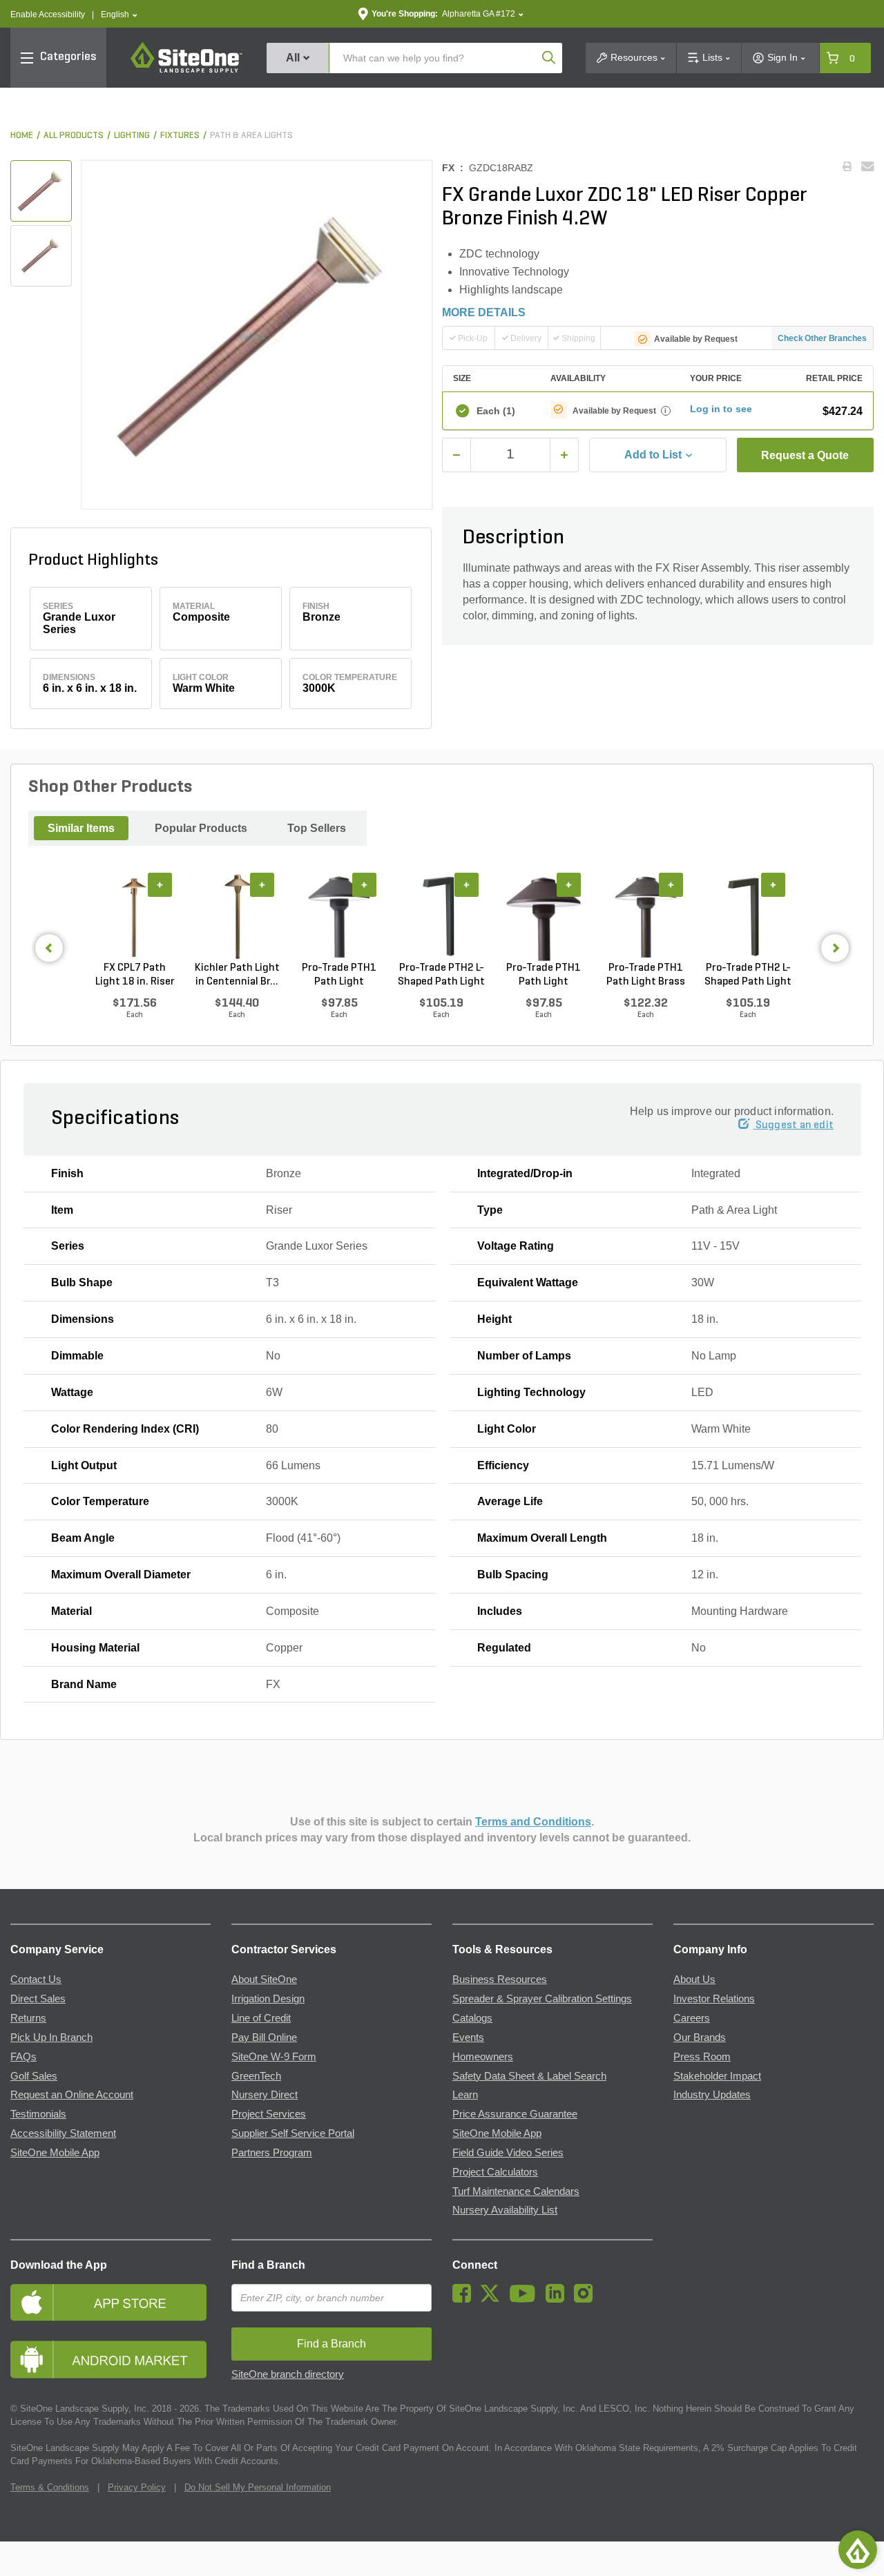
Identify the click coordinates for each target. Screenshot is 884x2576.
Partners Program (272, 2153)
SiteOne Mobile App (55, 2153)
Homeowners (483, 2057)
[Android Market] (110, 2360)
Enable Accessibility (48, 14)
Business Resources (500, 1979)
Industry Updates (712, 2095)
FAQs (23, 2057)
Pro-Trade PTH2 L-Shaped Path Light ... (441, 976)
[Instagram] (587, 2299)
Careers (692, 2018)
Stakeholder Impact (717, 2076)
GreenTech (256, 2076)
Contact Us (36, 1979)
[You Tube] (526, 2299)
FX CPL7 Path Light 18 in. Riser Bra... (135, 976)
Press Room (702, 2057)
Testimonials (38, 2114)
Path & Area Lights (251, 136)
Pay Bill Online (264, 2037)
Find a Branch (268, 2265)
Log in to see (721, 409)
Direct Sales (38, 1999)
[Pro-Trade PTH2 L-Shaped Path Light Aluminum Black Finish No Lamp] (441, 917)
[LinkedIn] (558, 2299)
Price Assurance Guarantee (515, 2114)
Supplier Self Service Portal (293, 2133)
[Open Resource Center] (858, 2550)
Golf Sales (34, 2076)
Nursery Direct (265, 2095)
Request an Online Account (72, 2095)
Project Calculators (495, 2172)
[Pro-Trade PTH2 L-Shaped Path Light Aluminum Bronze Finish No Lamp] (748, 917)
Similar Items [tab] (81, 828)
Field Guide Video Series (508, 2153)
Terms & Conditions (50, 2487)
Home (22, 136)
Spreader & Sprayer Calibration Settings (542, 1999)
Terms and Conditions (533, 1822)
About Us (694, 1979)
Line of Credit (261, 2018)
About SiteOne (264, 1979)
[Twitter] (493, 2299)
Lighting (132, 136)
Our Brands (700, 2037)
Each (496, 411)
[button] (119, 15)
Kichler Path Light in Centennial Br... (237, 975)
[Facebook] (465, 2299)
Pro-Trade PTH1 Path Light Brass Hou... (646, 976)
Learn (465, 2095)
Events (468, 2037)
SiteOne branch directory (288, 2374)
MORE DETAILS (484, 312)
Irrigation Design (268, 1999)
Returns (28, 2018)
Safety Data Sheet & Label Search (529, 2076)
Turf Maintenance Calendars (516, 2191)
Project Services (269, 2114)
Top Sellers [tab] (317, 828)
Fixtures (180, 136)
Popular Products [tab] (201, 828)
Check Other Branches (822, 338)
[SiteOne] (186, 70)
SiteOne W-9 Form (274, 2057)
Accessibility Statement (63, 2133)
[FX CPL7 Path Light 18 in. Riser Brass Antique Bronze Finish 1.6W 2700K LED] (135, 917)
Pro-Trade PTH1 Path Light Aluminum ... (339, 976)
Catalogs (472, 2018)
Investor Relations (714, 1999)
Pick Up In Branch (51, 2037)
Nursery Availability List (505, 2210)
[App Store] (110, 2302)
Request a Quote (805, 455)
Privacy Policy (137, 2487)
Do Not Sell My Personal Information (258, 2487)
